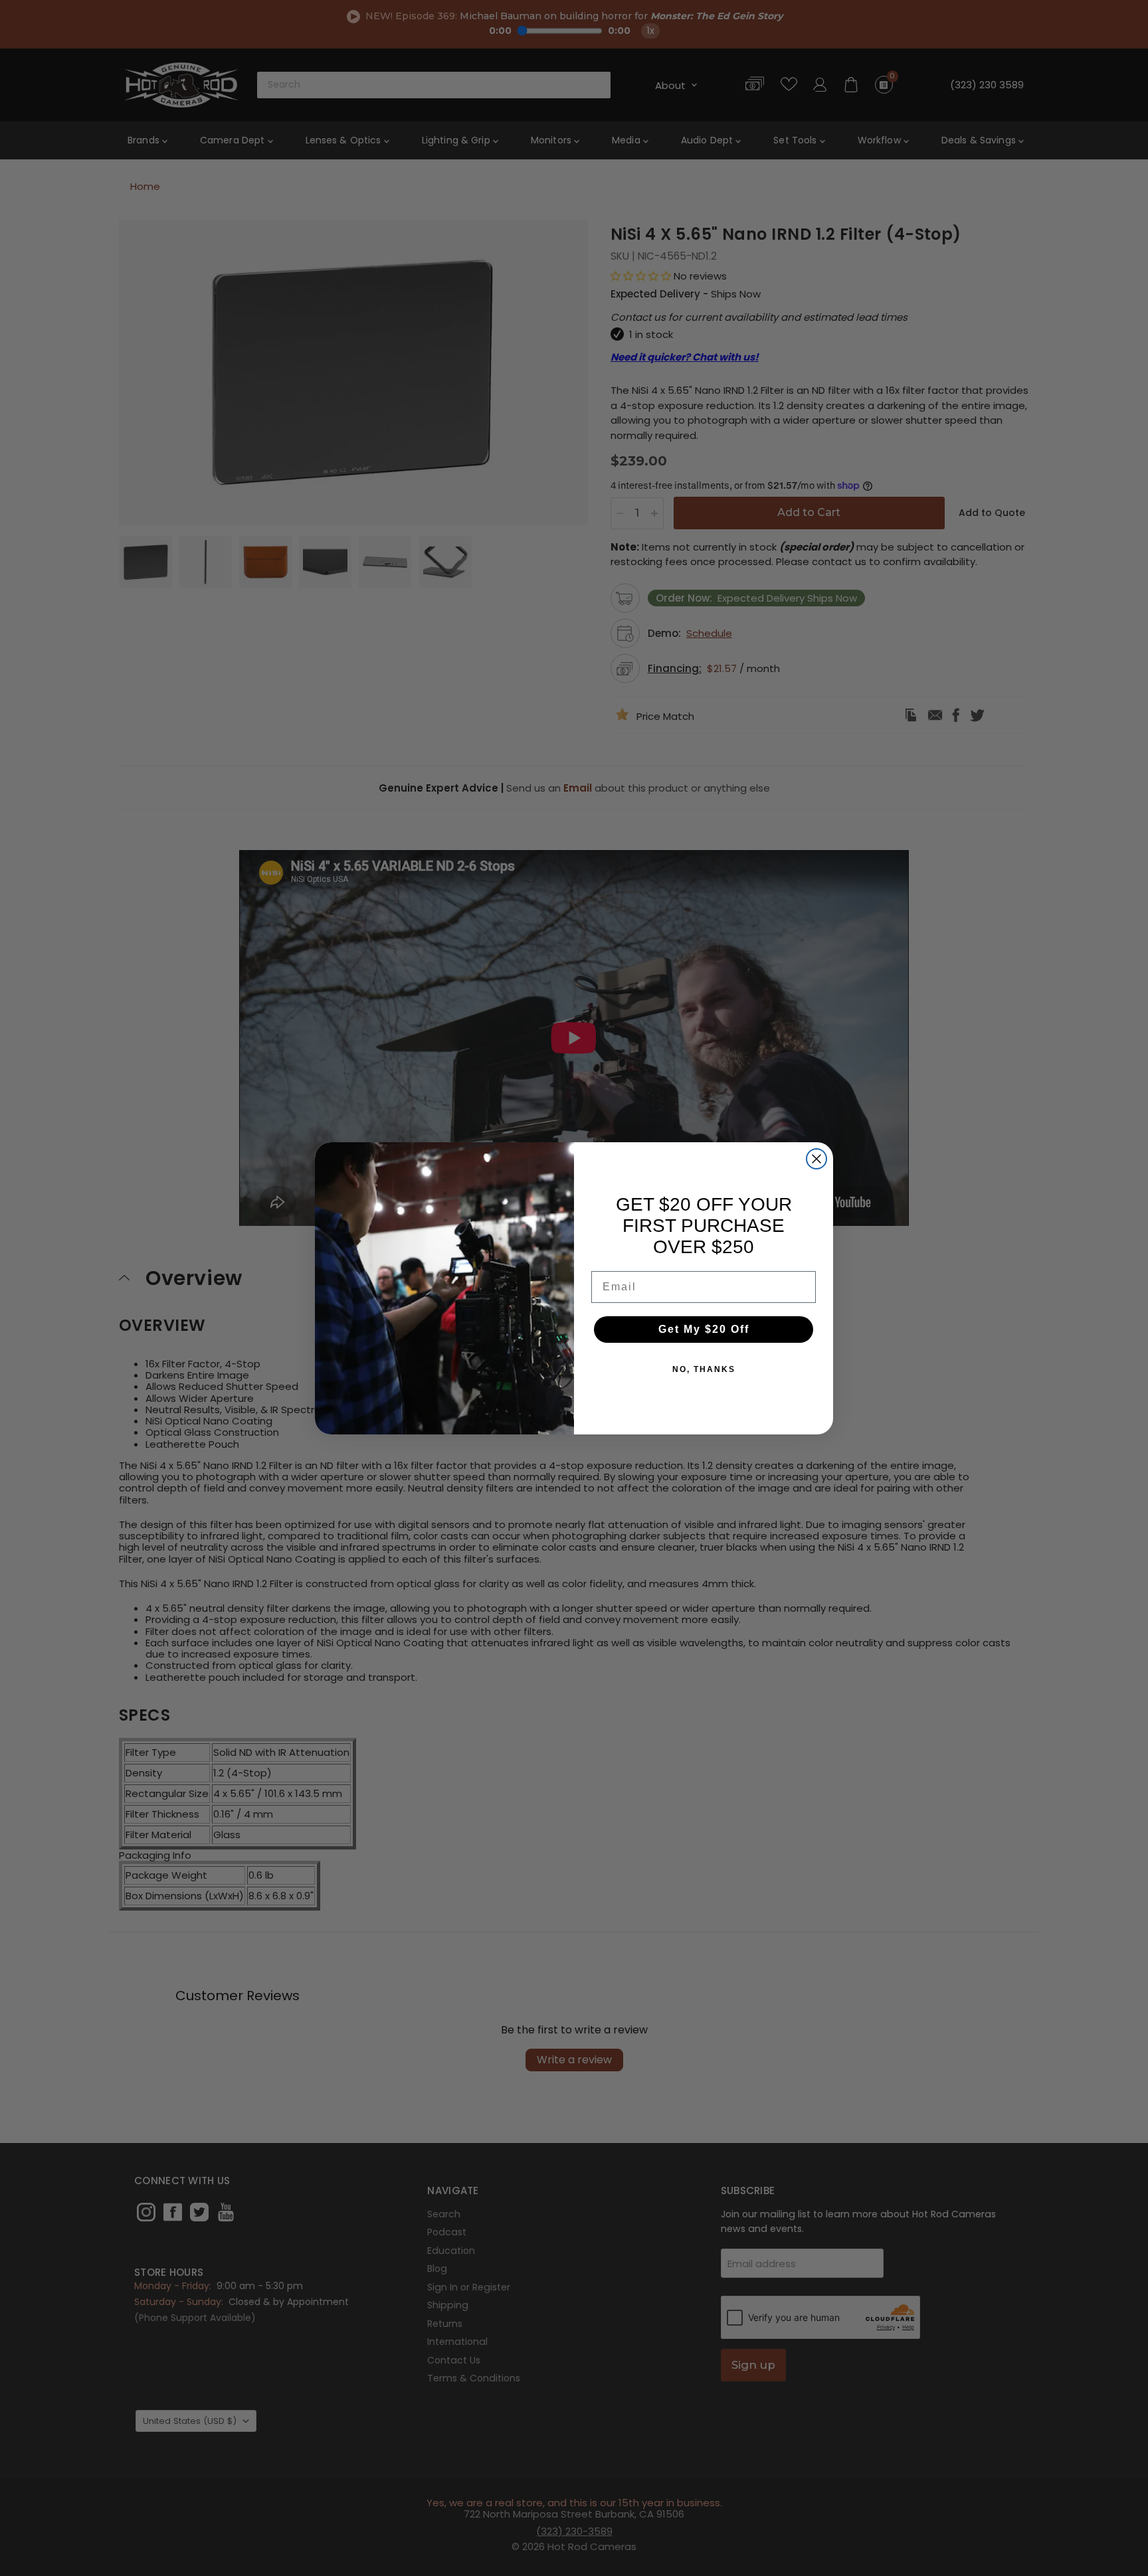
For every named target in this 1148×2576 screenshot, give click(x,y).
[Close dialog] (816, 1159)
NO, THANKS (704, 1369)
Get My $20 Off (704, 1329)
